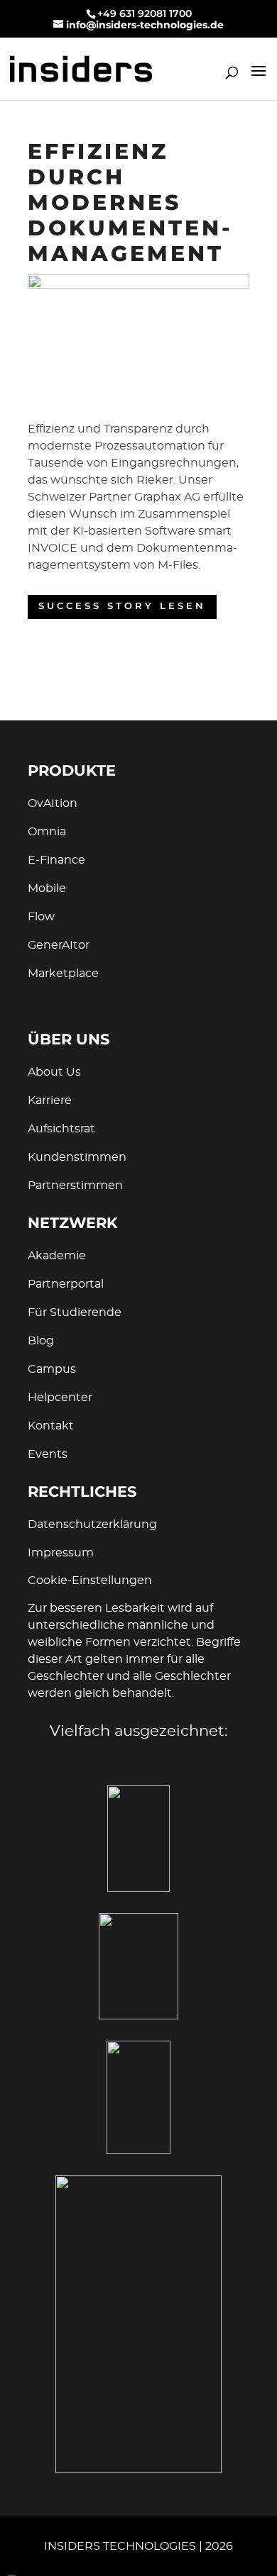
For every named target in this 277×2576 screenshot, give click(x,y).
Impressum (61, 1553)
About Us (54, 1072)
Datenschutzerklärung (92, 1524)
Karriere (50, 1100)
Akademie (57, 1256)
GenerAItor (59, 945)
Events (48, 1454)
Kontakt (51, 1426)
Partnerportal (66, 1284)
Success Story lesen (122, 607)
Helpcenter (60, 1398)
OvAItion (53, 803)
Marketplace (63, 974)
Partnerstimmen (75, 1186)
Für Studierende (75, 1312)
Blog (41, 1341)
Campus (52, 1369)
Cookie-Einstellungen (90, 1580)
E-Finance (56, 860)
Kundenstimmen (77, 1157)
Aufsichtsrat (61, 1129)
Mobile (47, 888)
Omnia (47, 832)
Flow (41, 917)
